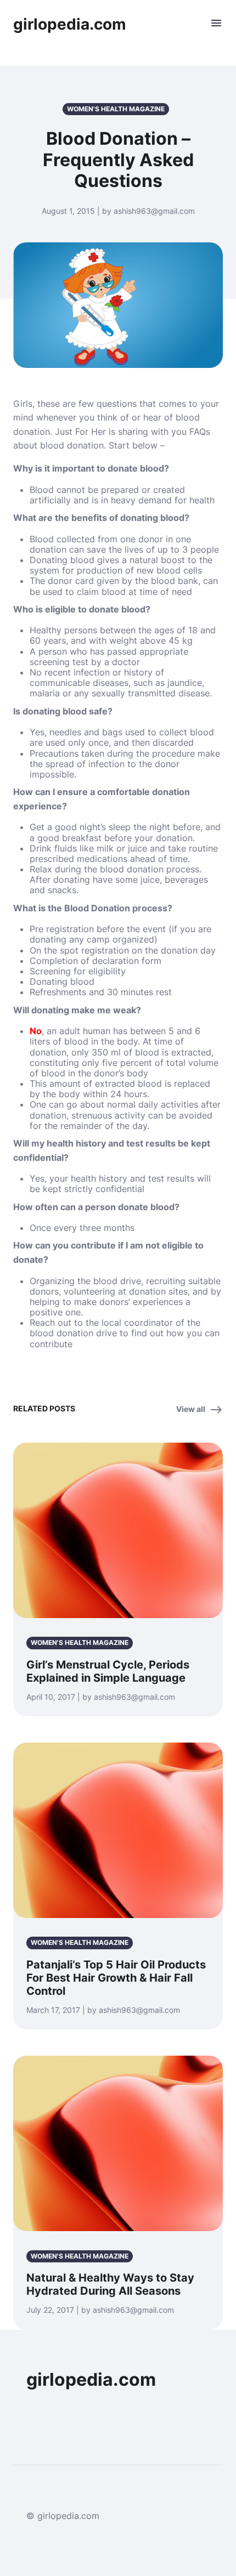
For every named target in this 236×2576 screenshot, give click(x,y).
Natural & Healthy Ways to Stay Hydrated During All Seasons (110, 2284)
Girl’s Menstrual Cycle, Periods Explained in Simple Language (108, 1671)
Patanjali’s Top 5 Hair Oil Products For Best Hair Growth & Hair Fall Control (116, 1978)
